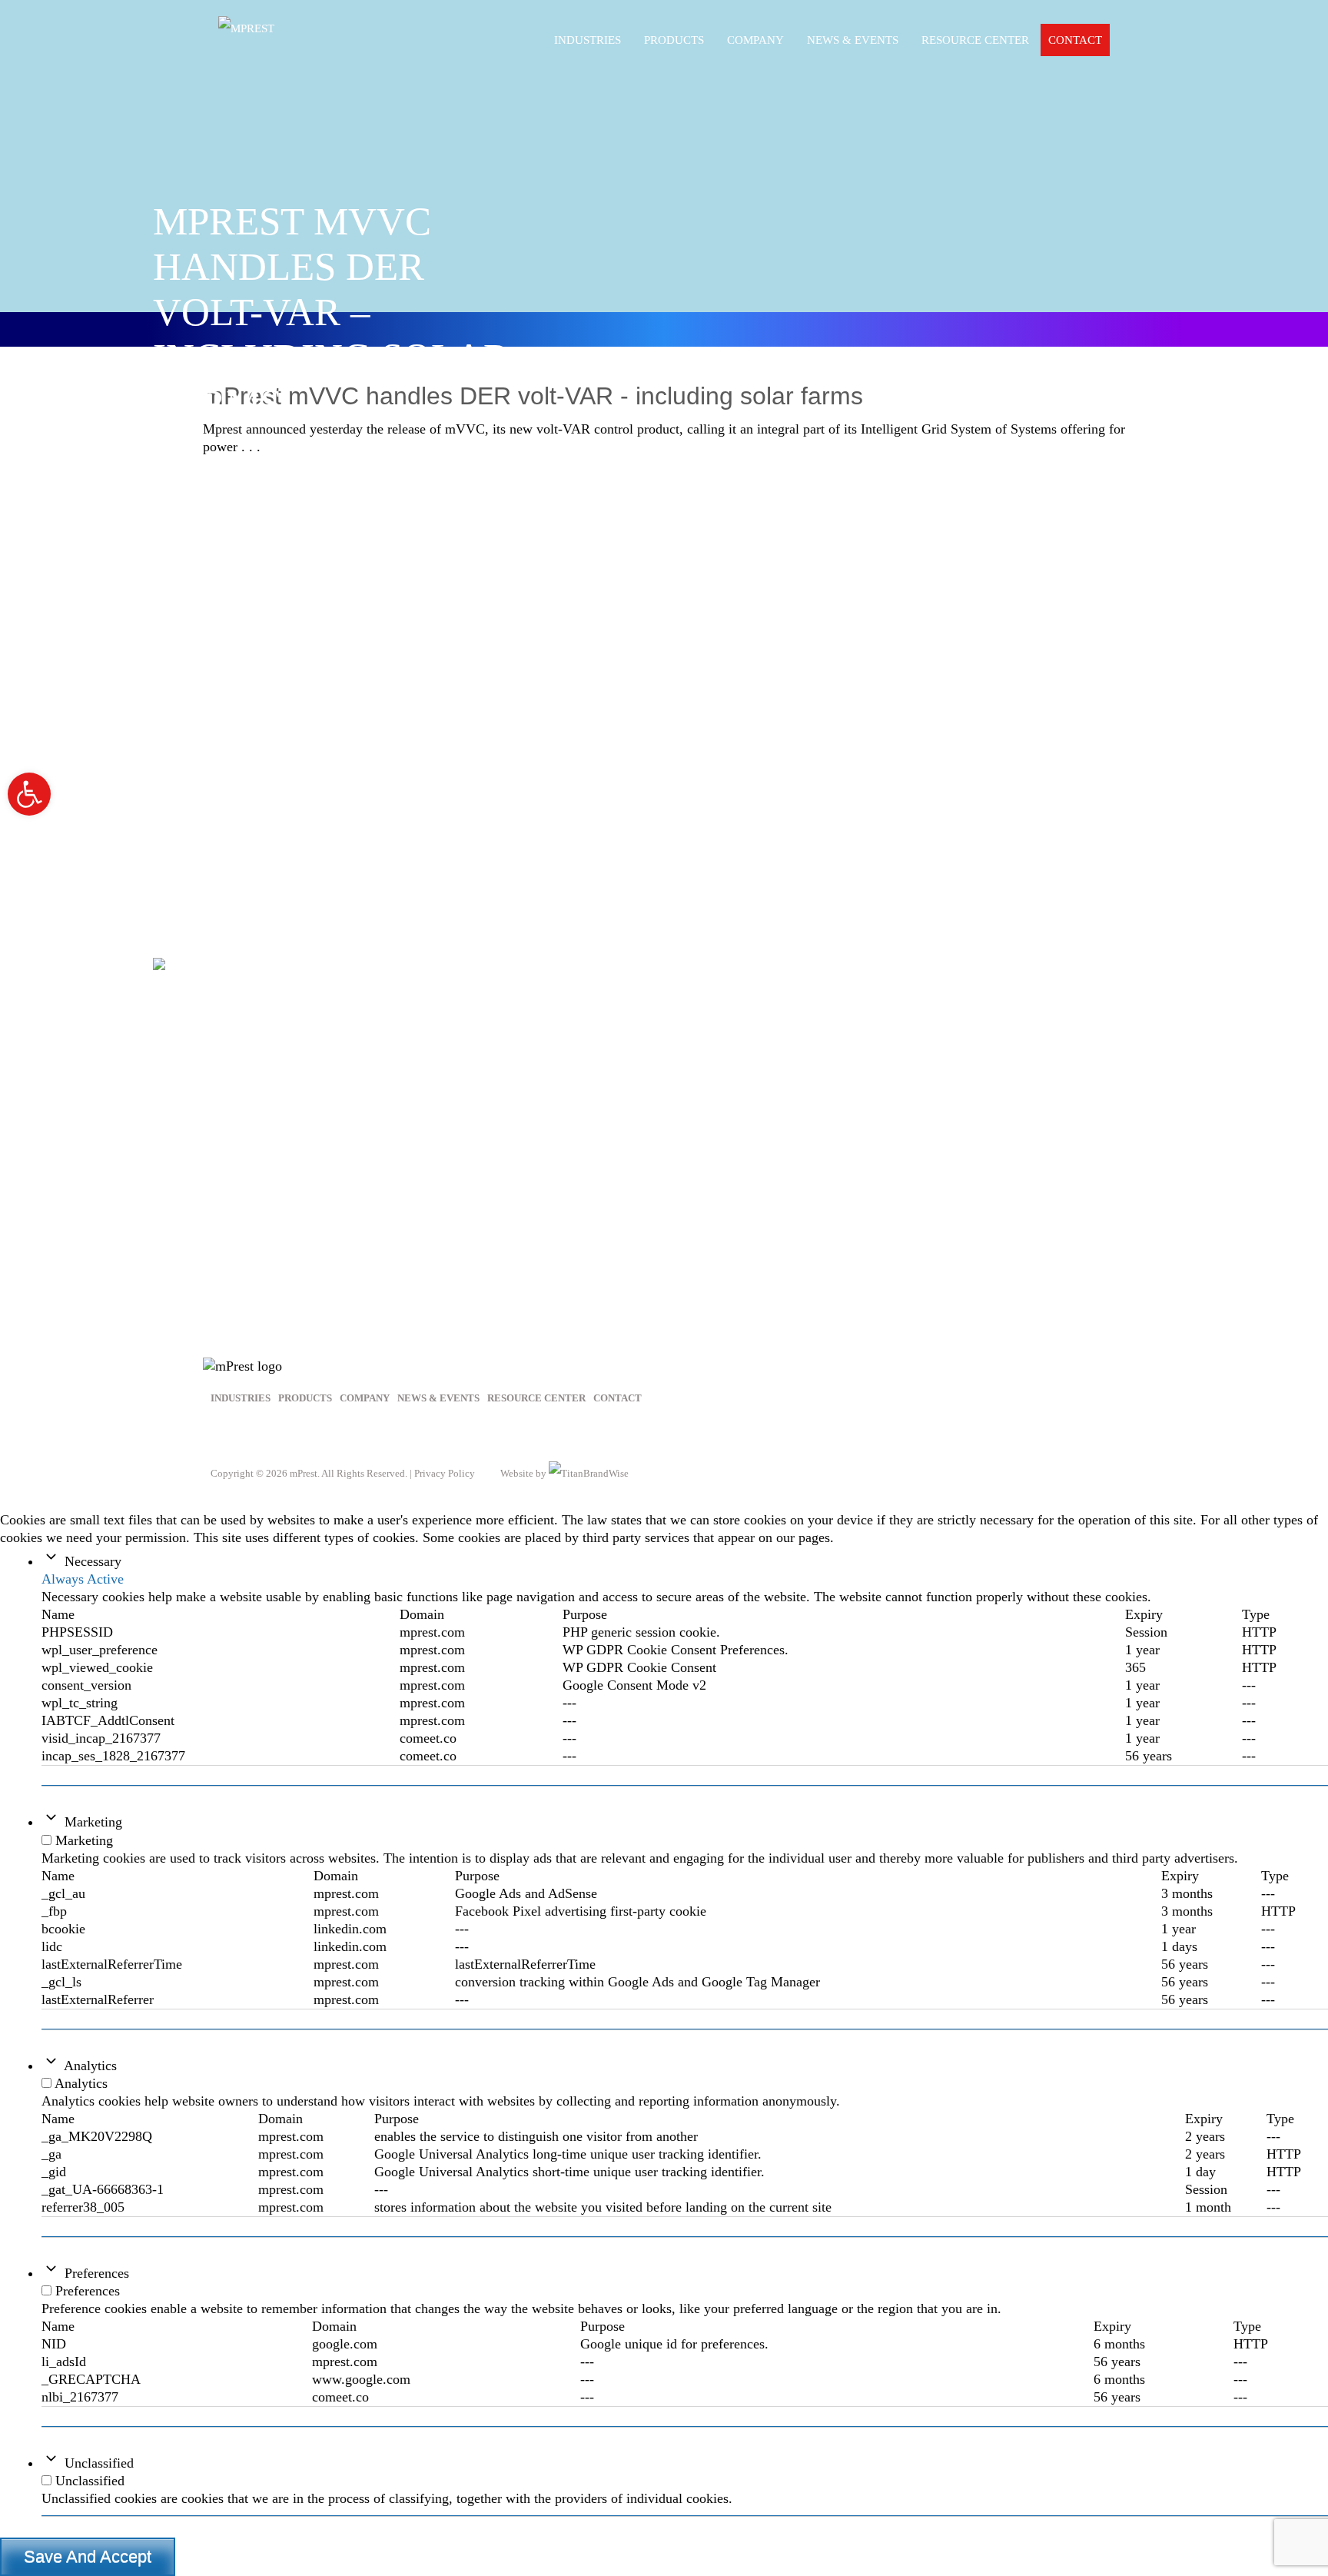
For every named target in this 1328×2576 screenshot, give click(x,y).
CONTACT (1075, 40)
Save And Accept (88, 2556)
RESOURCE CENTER (975, 40)
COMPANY (365, 1398)
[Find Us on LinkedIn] (267, 1437)
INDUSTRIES (588, 40)
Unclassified (99, 2463)
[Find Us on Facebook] (229, 1437)
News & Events (853, 40)
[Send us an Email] (305, 1437)
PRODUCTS (674, 40)
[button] (29, 794)
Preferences (97, 2273)
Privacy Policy (445, 1473)
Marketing (93, 1822)
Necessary (93, 1561)
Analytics (90, 2066)
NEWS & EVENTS (438, 1398)
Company (755, 40)
